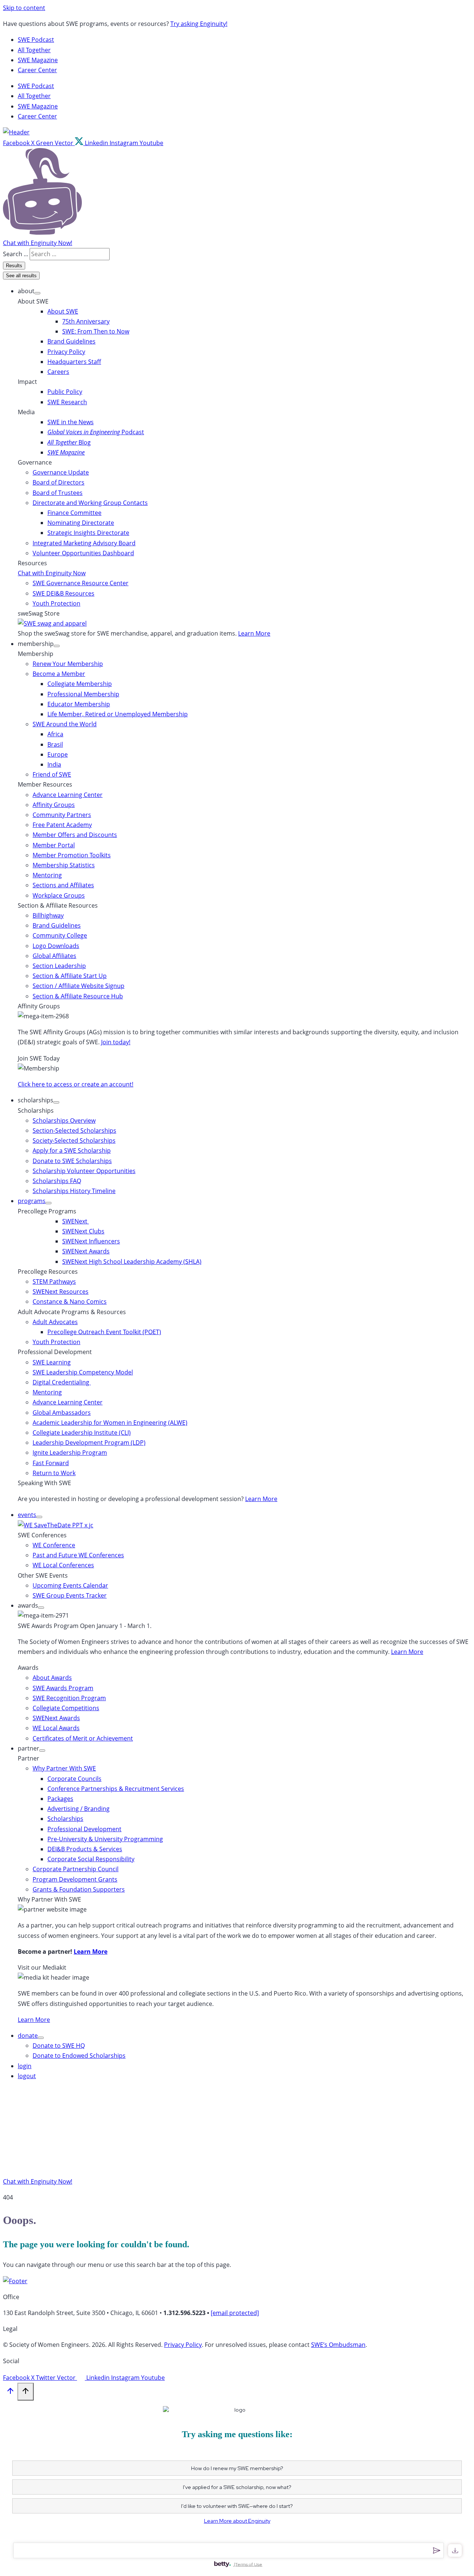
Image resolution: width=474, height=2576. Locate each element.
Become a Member (59, 674)
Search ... (16, 254)
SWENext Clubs (83, 1231)
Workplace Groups (59, 895)
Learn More (254, 633)
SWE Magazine (38, 60)
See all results (21, 276)
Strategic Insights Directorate (88, 533)
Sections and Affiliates (63, 885)
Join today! (116, 1042)
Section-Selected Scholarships (74, 1130)
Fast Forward (51, 1463)
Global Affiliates (54, 956)
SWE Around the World (65, 724)
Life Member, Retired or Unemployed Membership (118, 714)
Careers (58, 372)
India (54, 764)
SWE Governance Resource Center (81, 583)
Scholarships (65, 1819)
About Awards (52, 1678)
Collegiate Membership (80, 684)
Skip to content (24, 8)
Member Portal (54, 845)
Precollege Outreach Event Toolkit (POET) (104, 1332)
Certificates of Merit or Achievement (83, 1738)
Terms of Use (249, 2564)
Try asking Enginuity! (199, 24)
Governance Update (61, 472)
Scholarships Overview (64, 1120)
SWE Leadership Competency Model (83, 1372)
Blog (69, 442)
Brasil (55, 744)
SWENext (76, 1221)
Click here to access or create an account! (76, 1084)
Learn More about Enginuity (237, 2521)
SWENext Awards (86, 1251)
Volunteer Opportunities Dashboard (83, 553)
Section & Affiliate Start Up (70, 976)
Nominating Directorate (81, 523)
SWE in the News (71, 422)
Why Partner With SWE (64, 1768)
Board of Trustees (58, 493)
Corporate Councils (74, 1779)
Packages (60, 1799)
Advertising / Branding (79, 1809)
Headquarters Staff (74, 362)
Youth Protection (56, 603)
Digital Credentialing (62, 1382)
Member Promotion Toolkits (72, 855)
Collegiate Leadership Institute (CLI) (82, 1433)
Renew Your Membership (68, 664)
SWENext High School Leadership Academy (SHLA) (132, 1262)
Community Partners (62, 815)
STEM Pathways (54, 1282)
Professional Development (84, 1829)
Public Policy (65, 392)
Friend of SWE (52, 774)
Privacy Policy (66, 352)
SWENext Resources (61, 1292)
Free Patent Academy (62, 825)
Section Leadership (59, 966)
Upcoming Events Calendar (70, 1585)
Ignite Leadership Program (70, 1453)
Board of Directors (59, 482)
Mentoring (47, 875)
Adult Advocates (55, 1322)
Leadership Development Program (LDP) (89, 1443)
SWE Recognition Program (69, 1698)
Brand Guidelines (71, 341)
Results (14, 266)
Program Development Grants (75, 1879)
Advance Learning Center (68, 795)
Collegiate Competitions (66, 1708)
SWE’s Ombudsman (338, 2345)
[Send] (436, 2550)
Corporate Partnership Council (76, 1869)
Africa (55, 734)
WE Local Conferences (63, 1565)
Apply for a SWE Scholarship (72, 1150)
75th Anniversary (86, 321)
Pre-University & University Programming (105, 1839)
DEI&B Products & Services (85, 1849)
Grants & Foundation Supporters (79, 1889)
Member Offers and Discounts (75, 835)
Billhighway (48, 915)
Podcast (96, 432)
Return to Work (54, 1473)
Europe (58, 754)
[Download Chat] (455, 2550)
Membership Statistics (64, 865)
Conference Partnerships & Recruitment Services (116, 1789)
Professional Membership (83, 694)
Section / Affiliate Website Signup (79, 986)
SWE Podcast (36, 40)
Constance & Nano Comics (70, 1302)
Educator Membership (79, 704)
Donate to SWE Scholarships (72, 1161)
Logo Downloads (56, 946)
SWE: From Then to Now (96, 331)
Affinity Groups (54, 805)
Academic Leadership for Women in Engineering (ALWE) (110, 1423)
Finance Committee (74, 513)
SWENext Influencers (91, 1241)
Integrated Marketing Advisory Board (84, 543)
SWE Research (67, 402)
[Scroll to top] (10, 2392)
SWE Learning (52, 1362)
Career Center (37, 70)
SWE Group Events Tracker (70, 1595)
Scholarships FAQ (57, 1181)
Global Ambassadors (62, 1413)
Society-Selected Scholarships (74, 1140)
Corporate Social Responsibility (91, 1859)
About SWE (63, 311)
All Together (34, 50)
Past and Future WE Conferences (78, 1555)
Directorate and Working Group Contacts (90, 503)
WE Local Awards (56, 1728)
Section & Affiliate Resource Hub (78, 996)
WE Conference (54, 1545)
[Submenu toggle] (37, 293)
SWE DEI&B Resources (64, 593)
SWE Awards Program (63, 1688)
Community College (60, 935)
